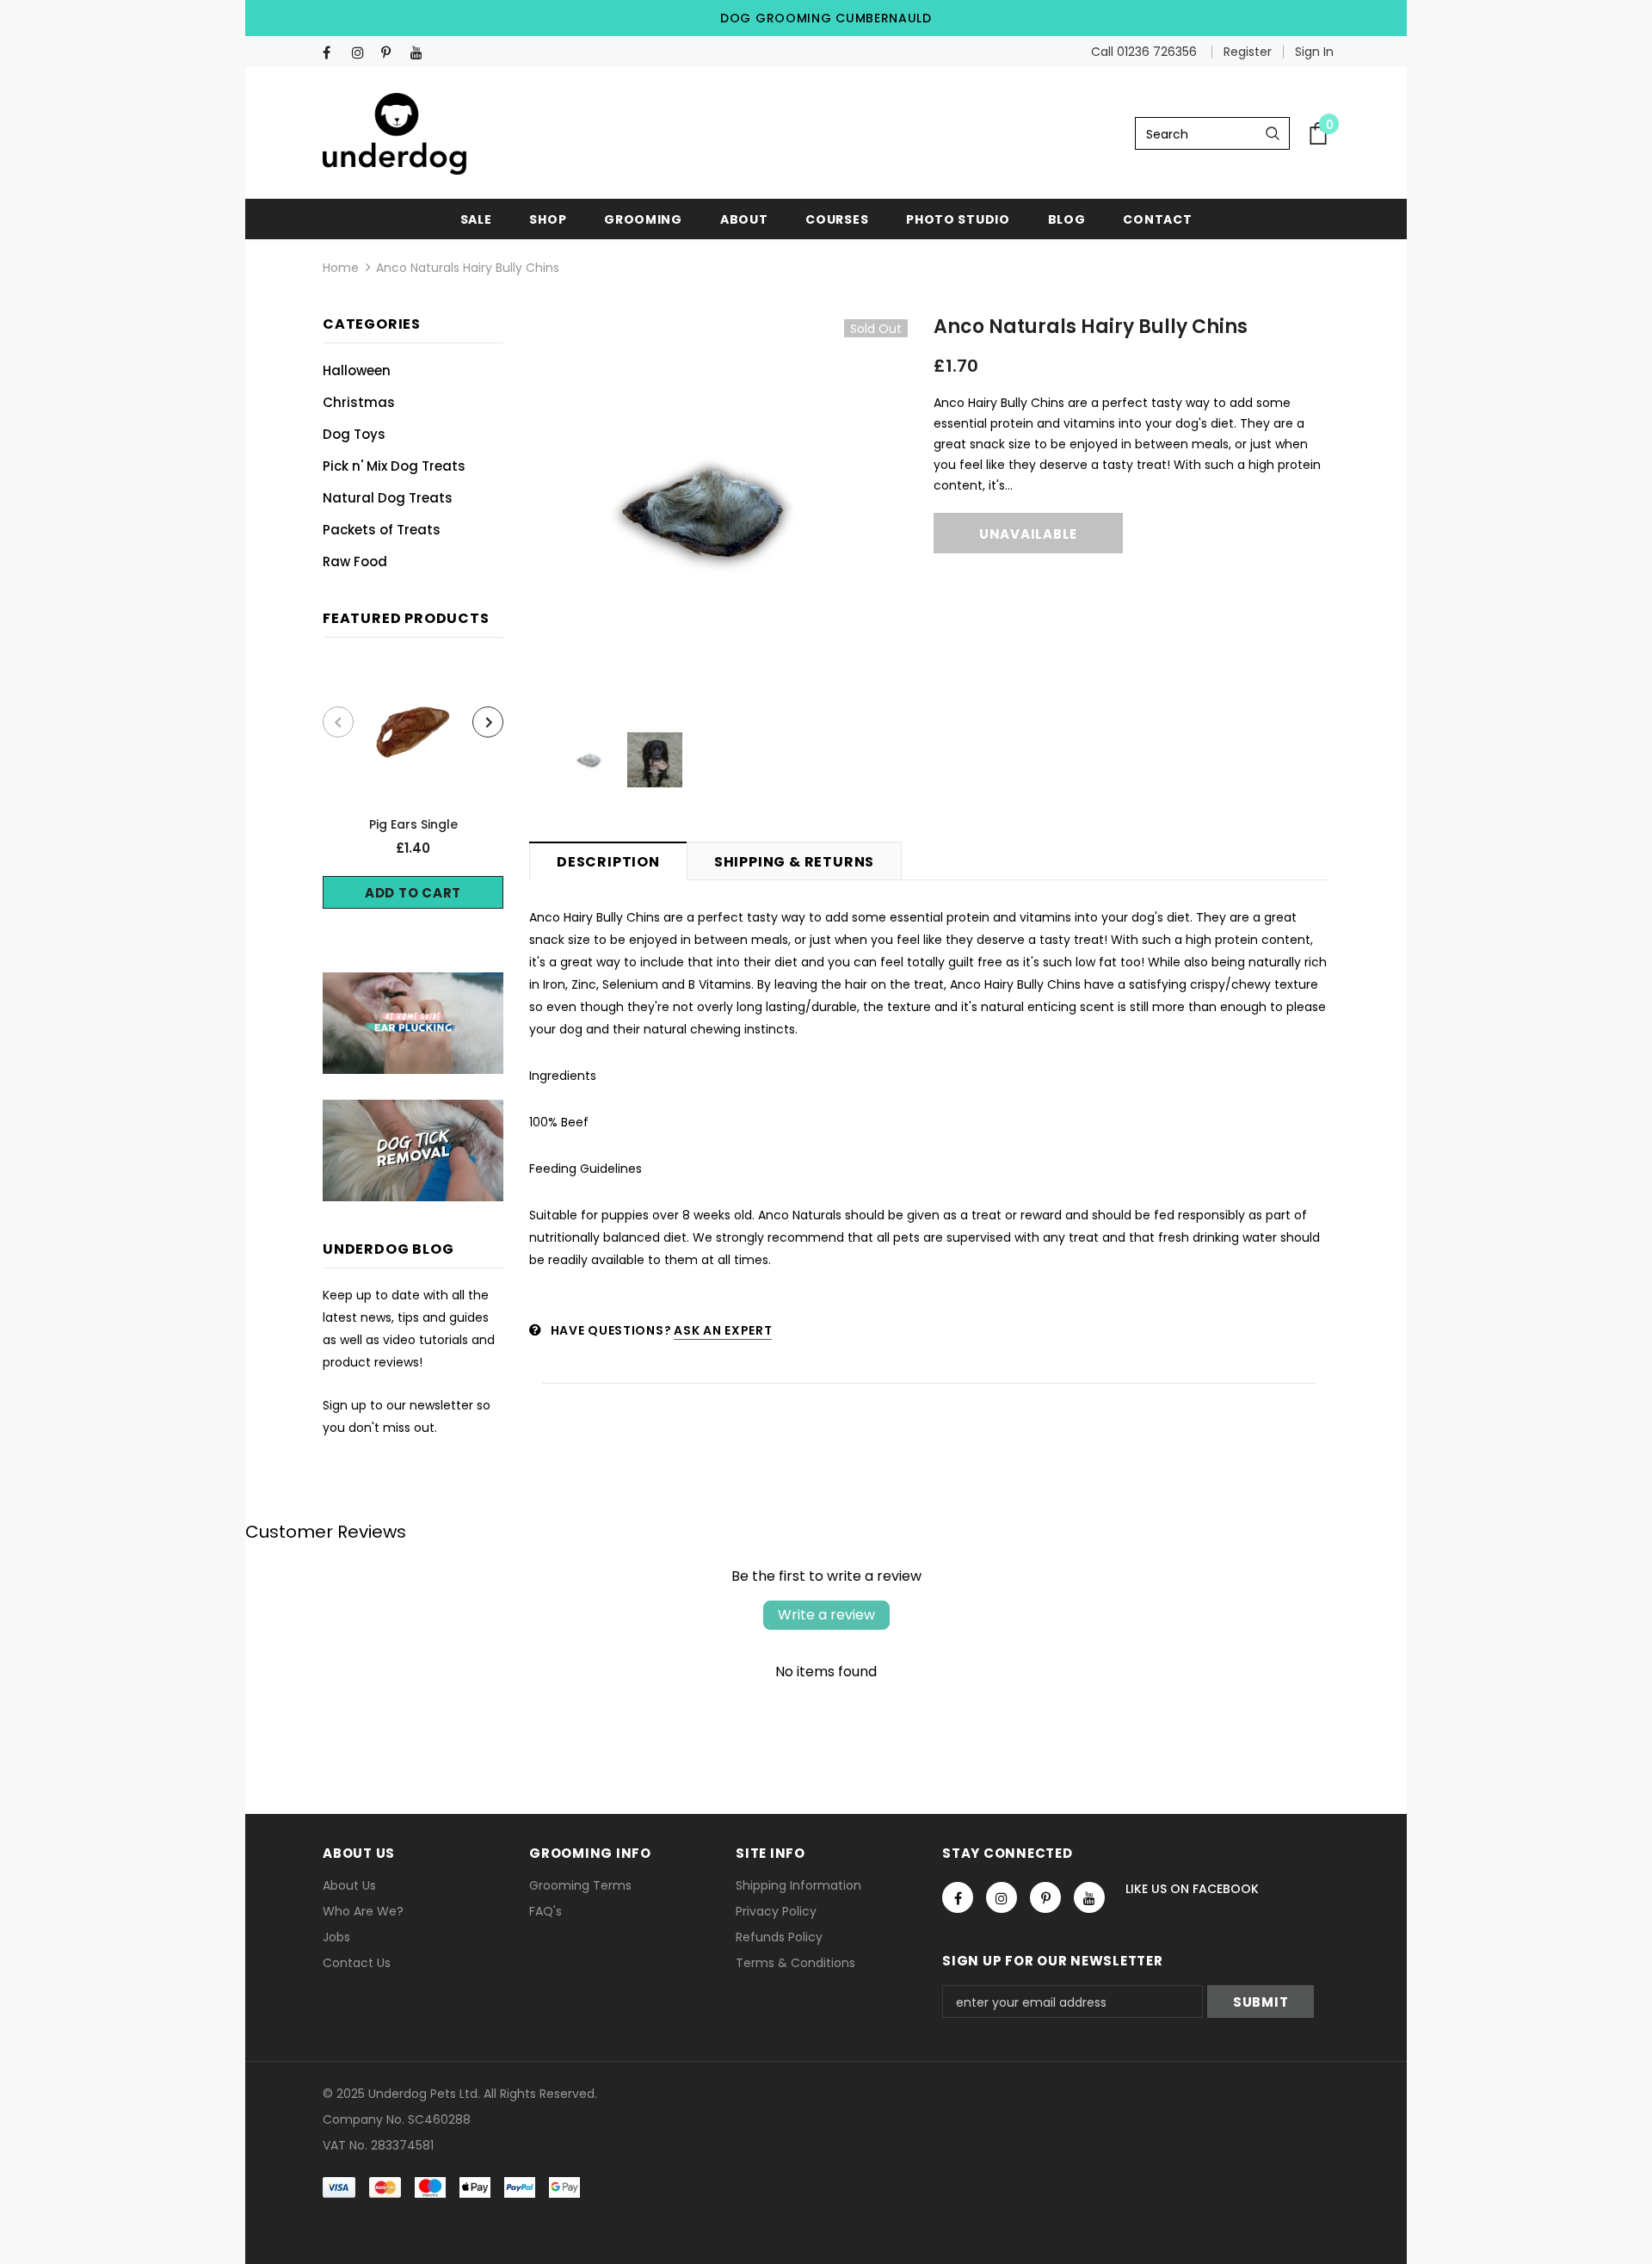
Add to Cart (413, 893)
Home (341, 268)
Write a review (826, 1615)
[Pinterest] (392, 53)
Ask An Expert (723, 1330)
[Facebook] (333, 53)
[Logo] (395, 134)
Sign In (1314, 52)
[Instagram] (363, 53)
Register (1248, 52)
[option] (413, 786)
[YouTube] (421, 53)
